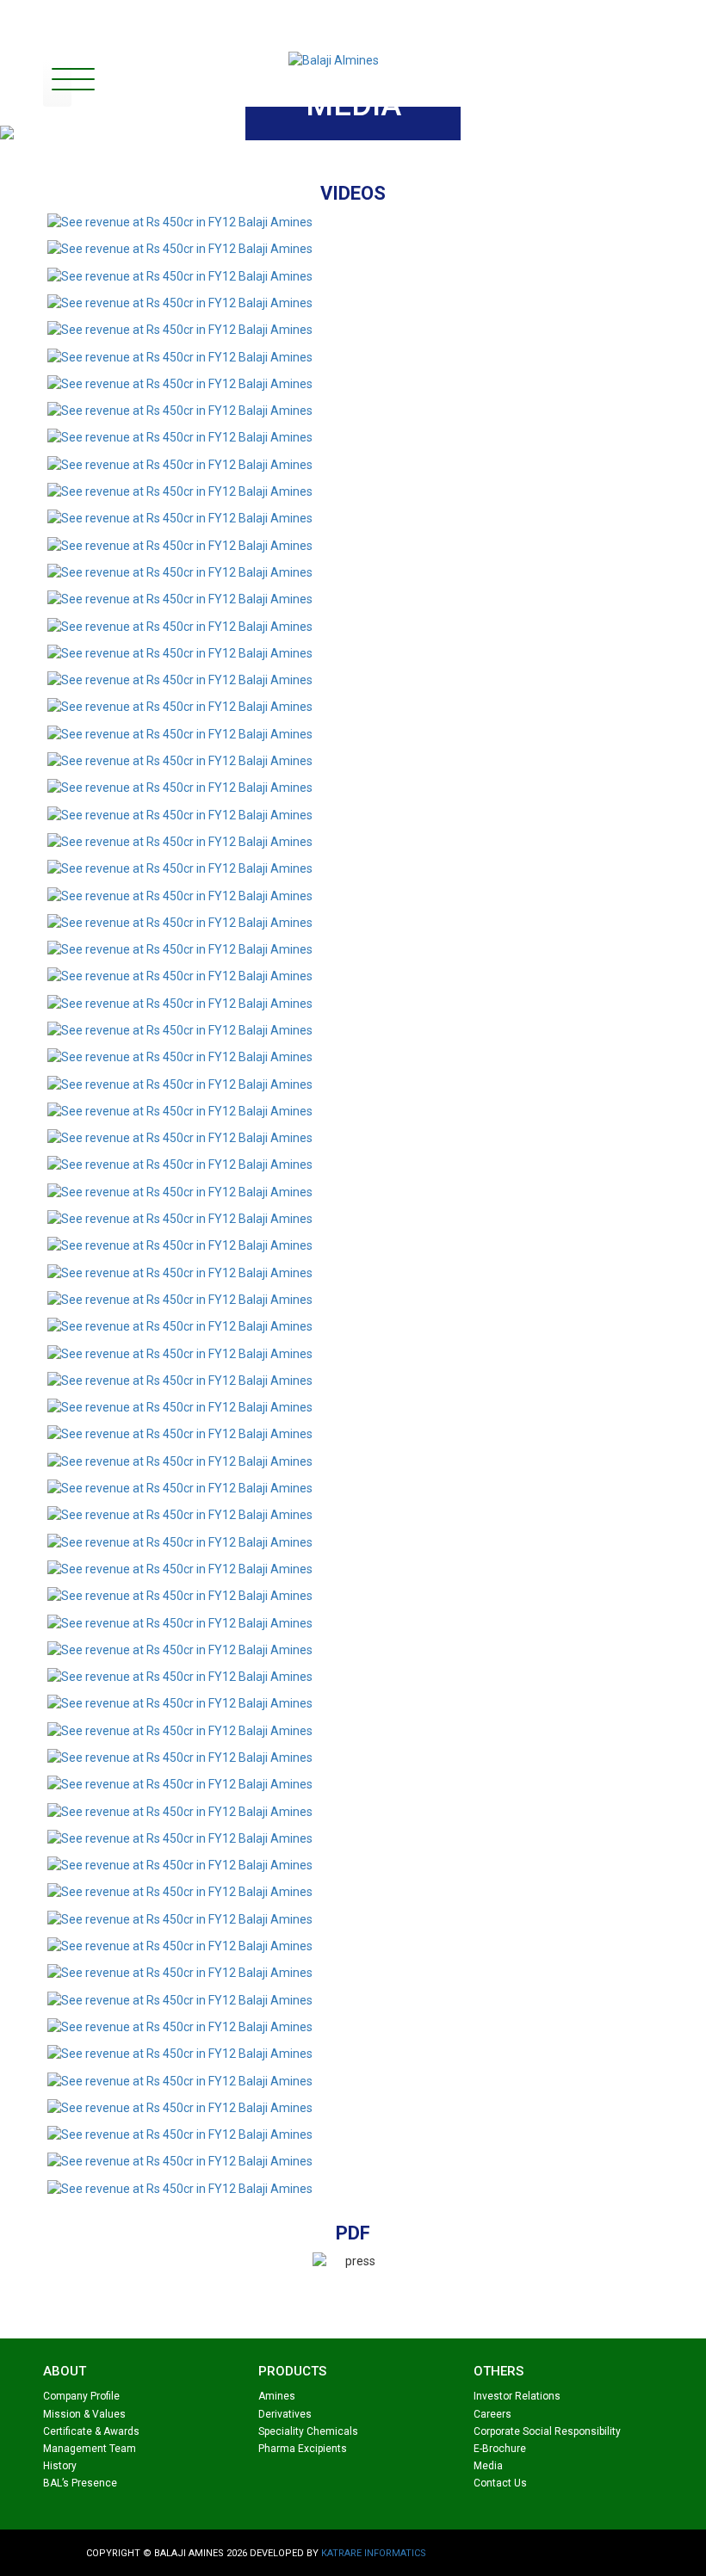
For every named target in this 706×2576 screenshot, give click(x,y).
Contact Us (500, 2483)
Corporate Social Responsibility (547, 2431)
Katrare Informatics (374, 2553)
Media (488, 2466)
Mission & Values (84, 2414)
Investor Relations (517, 2396)
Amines (277, 2396)
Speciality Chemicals (308, 2431)
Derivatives (285, 2414)
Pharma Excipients (303, 2449)
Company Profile (81, 2396)
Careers (492, 2414)
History (60, 2466)
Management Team (90, 2449)
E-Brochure (500, 2449)
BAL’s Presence (80, 2483)
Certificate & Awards (91, 2431)
